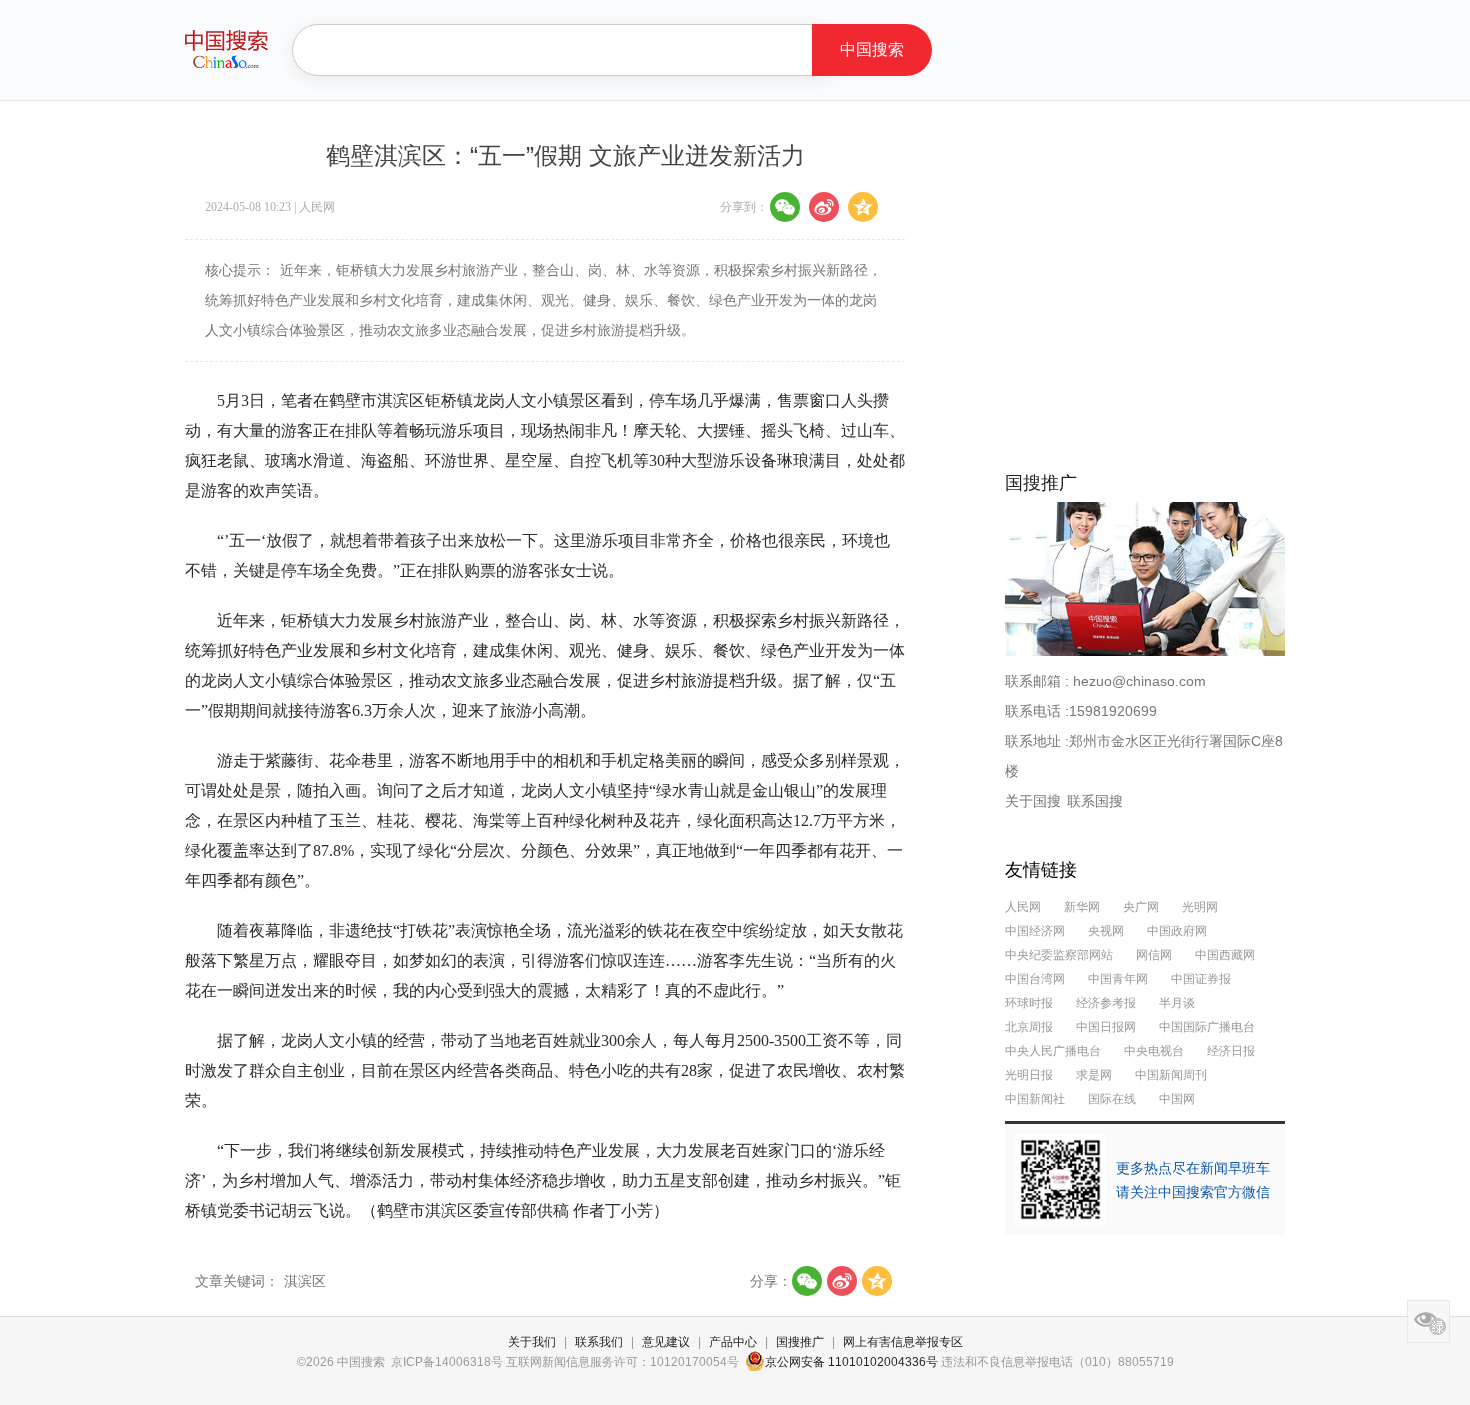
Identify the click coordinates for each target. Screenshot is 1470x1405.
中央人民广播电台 (1053, 1051)
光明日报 (1029, 1075)
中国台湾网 (1035, 979)
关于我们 (532, 1342)
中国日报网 (1106, 1027)
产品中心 (733, 1342)
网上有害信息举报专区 (903, 1342)
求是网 (1094, 1075)
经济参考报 (1106, 1003)
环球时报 (1029, 1003)
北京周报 (1029, 1027)
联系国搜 (1095, 801)
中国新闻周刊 (1171, 1075)
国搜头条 (226, 49)
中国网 (1177, 1099)
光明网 (1200, 907)
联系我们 (599, 1342)
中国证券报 (1201, 979)
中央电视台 (1154, 1051)
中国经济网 (1035, 931)
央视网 (1106, 931)
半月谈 (1177, 1003)
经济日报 (1231, 1051)
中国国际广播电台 (1207, 1027)
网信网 (1154, 955)
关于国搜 (1033, 801)
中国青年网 (1118, 979)
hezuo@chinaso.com (1139, 681)
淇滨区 (305, 1281)
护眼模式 (1428, 1321)
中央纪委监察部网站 (1059, 955)
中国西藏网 (1225, 955)
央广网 (1142, 907)
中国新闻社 (1035, 1099)
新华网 (1082, 907)
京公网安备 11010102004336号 (851, 1362)
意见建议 (666, 1342)
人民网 (1023, 907)
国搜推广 (800, 1342)
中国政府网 (1177, 931)
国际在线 (1112, 1099)
